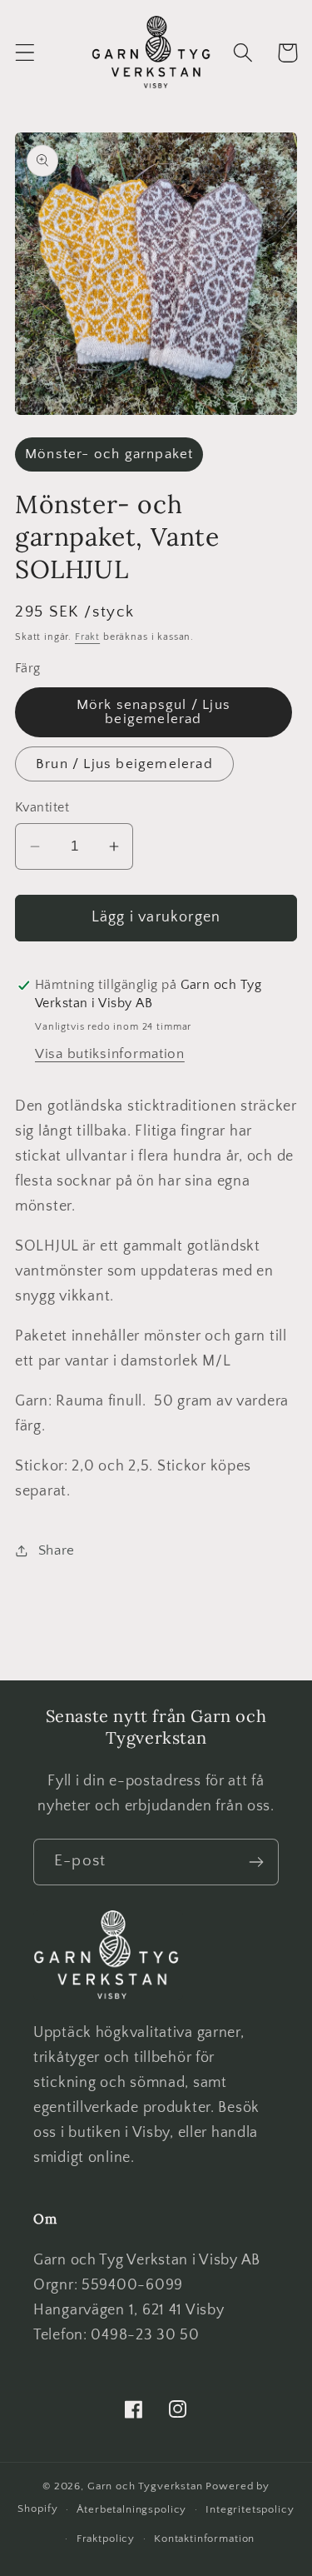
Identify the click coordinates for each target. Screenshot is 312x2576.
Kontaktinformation (204, 2539)
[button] (25, 53)
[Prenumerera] (256, 1862)
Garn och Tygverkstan (145, 2486)
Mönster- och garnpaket (109, 454)
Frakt (87, 637)
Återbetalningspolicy (131, 2509)
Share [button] (57, 1550)
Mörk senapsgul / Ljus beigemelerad (154, 712)
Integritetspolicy (250, 2509)
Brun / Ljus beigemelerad (124, 764)
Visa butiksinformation (110, 1054)
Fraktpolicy (106, 2539)
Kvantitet (42, 808)
